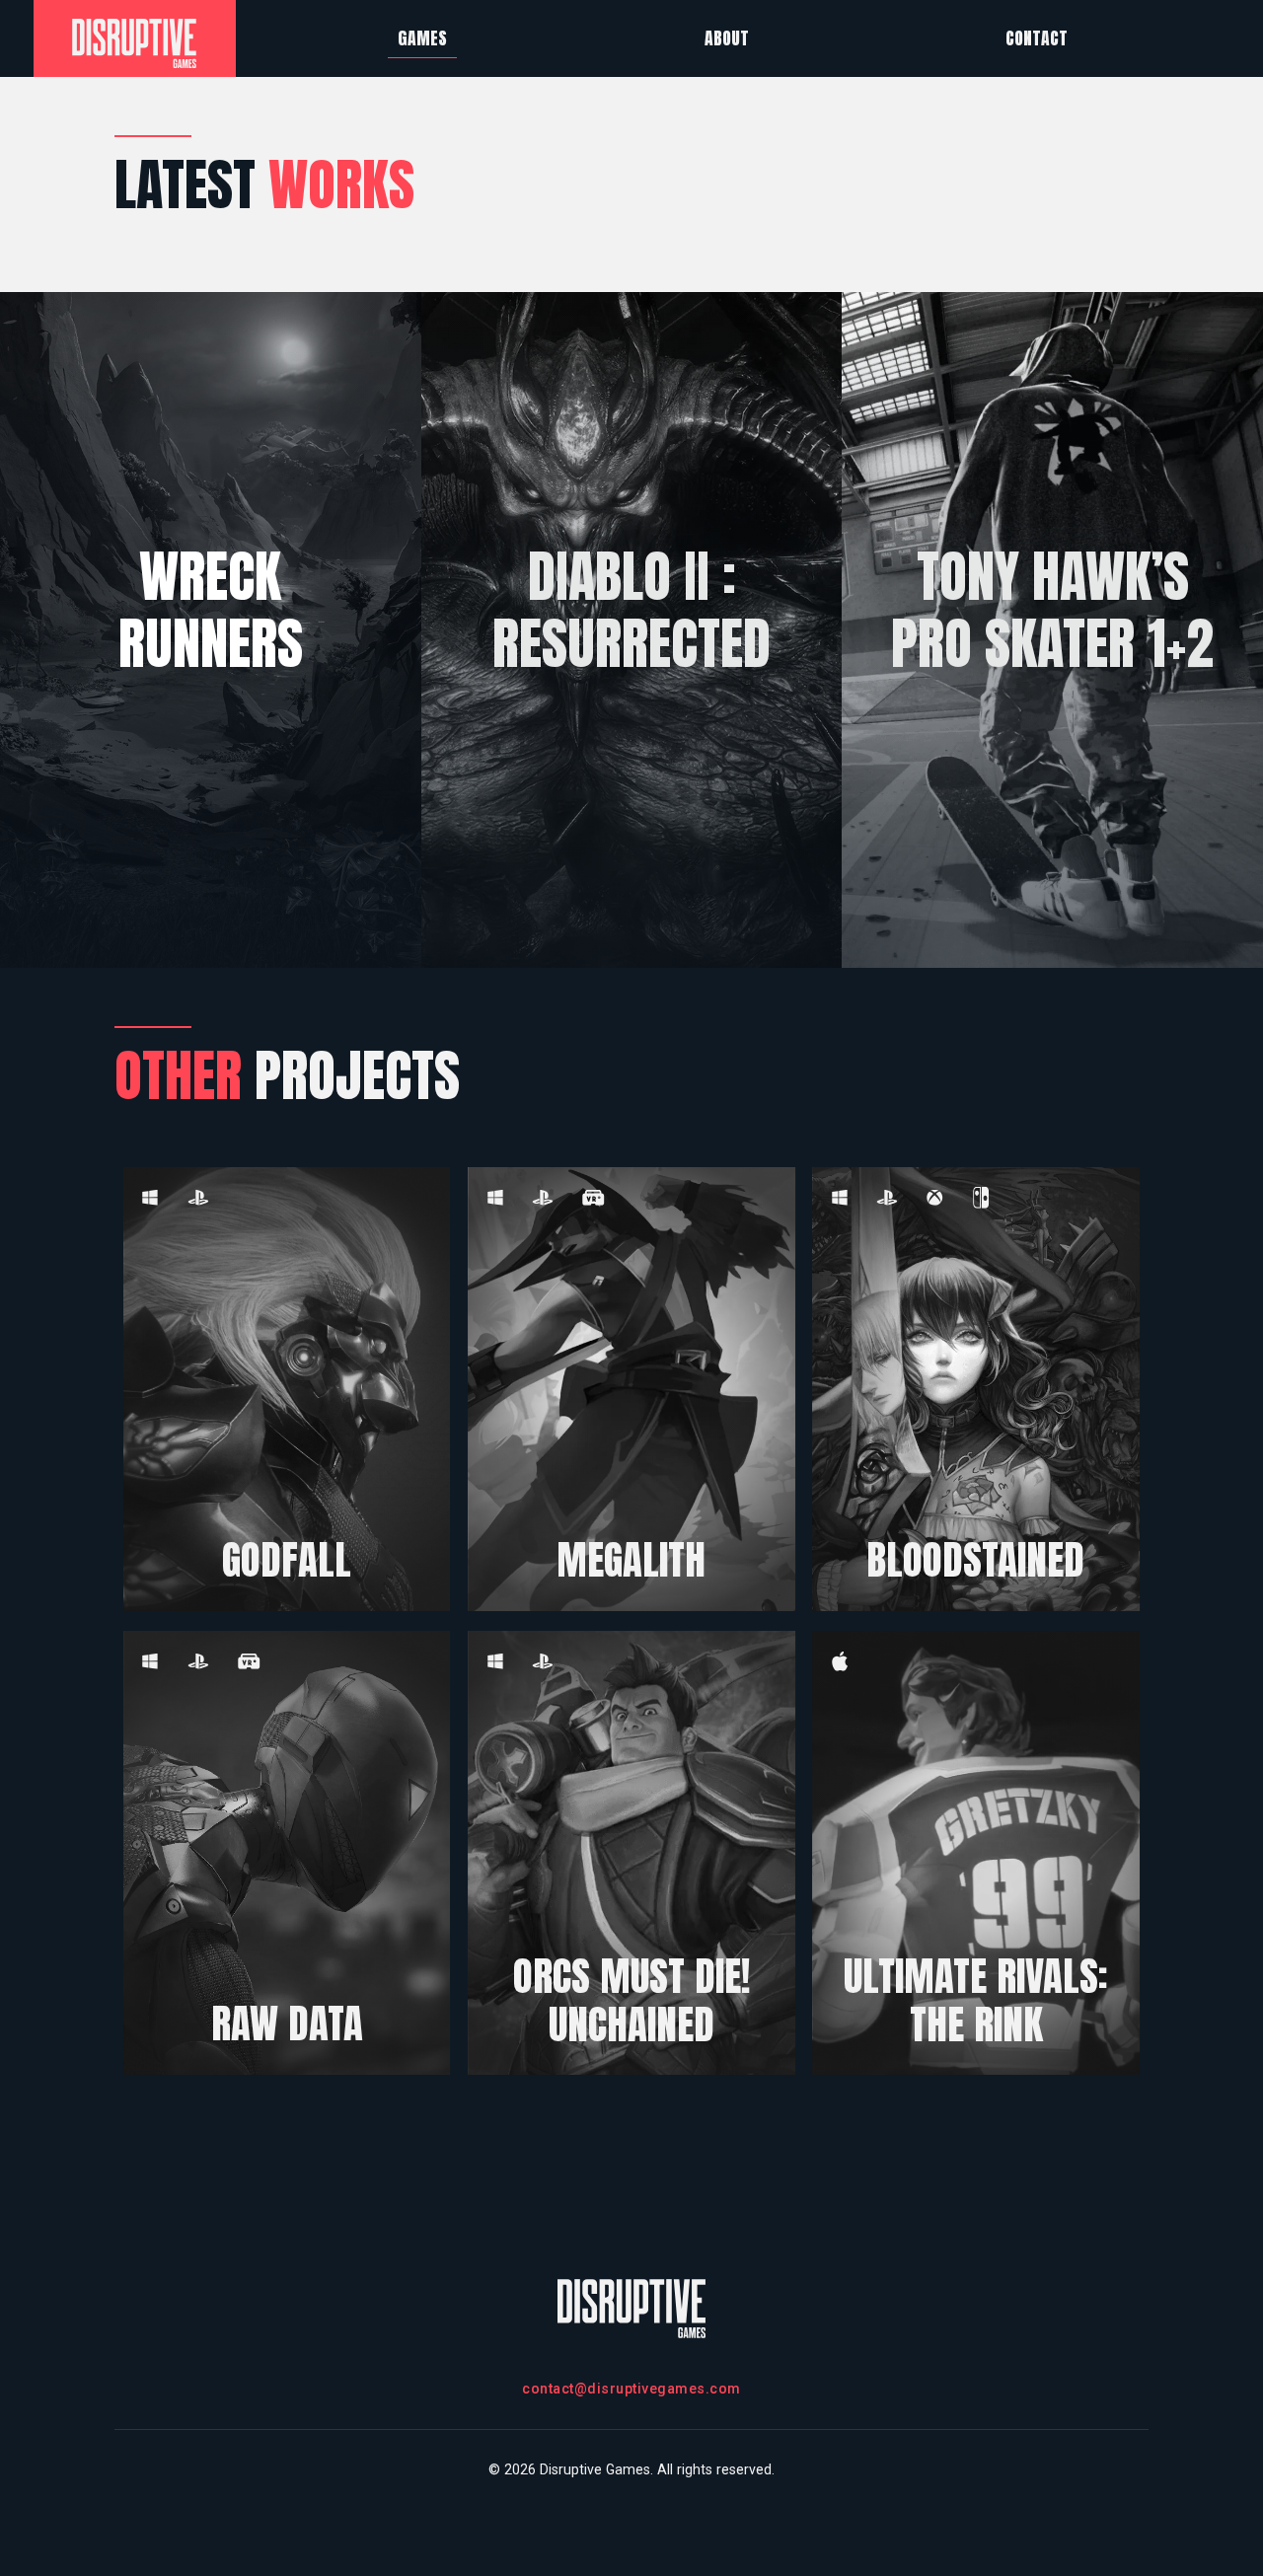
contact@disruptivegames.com (631, 2389)
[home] (135, 38)
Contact (1037, 38)
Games (422, 38)
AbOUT (727, 38)
